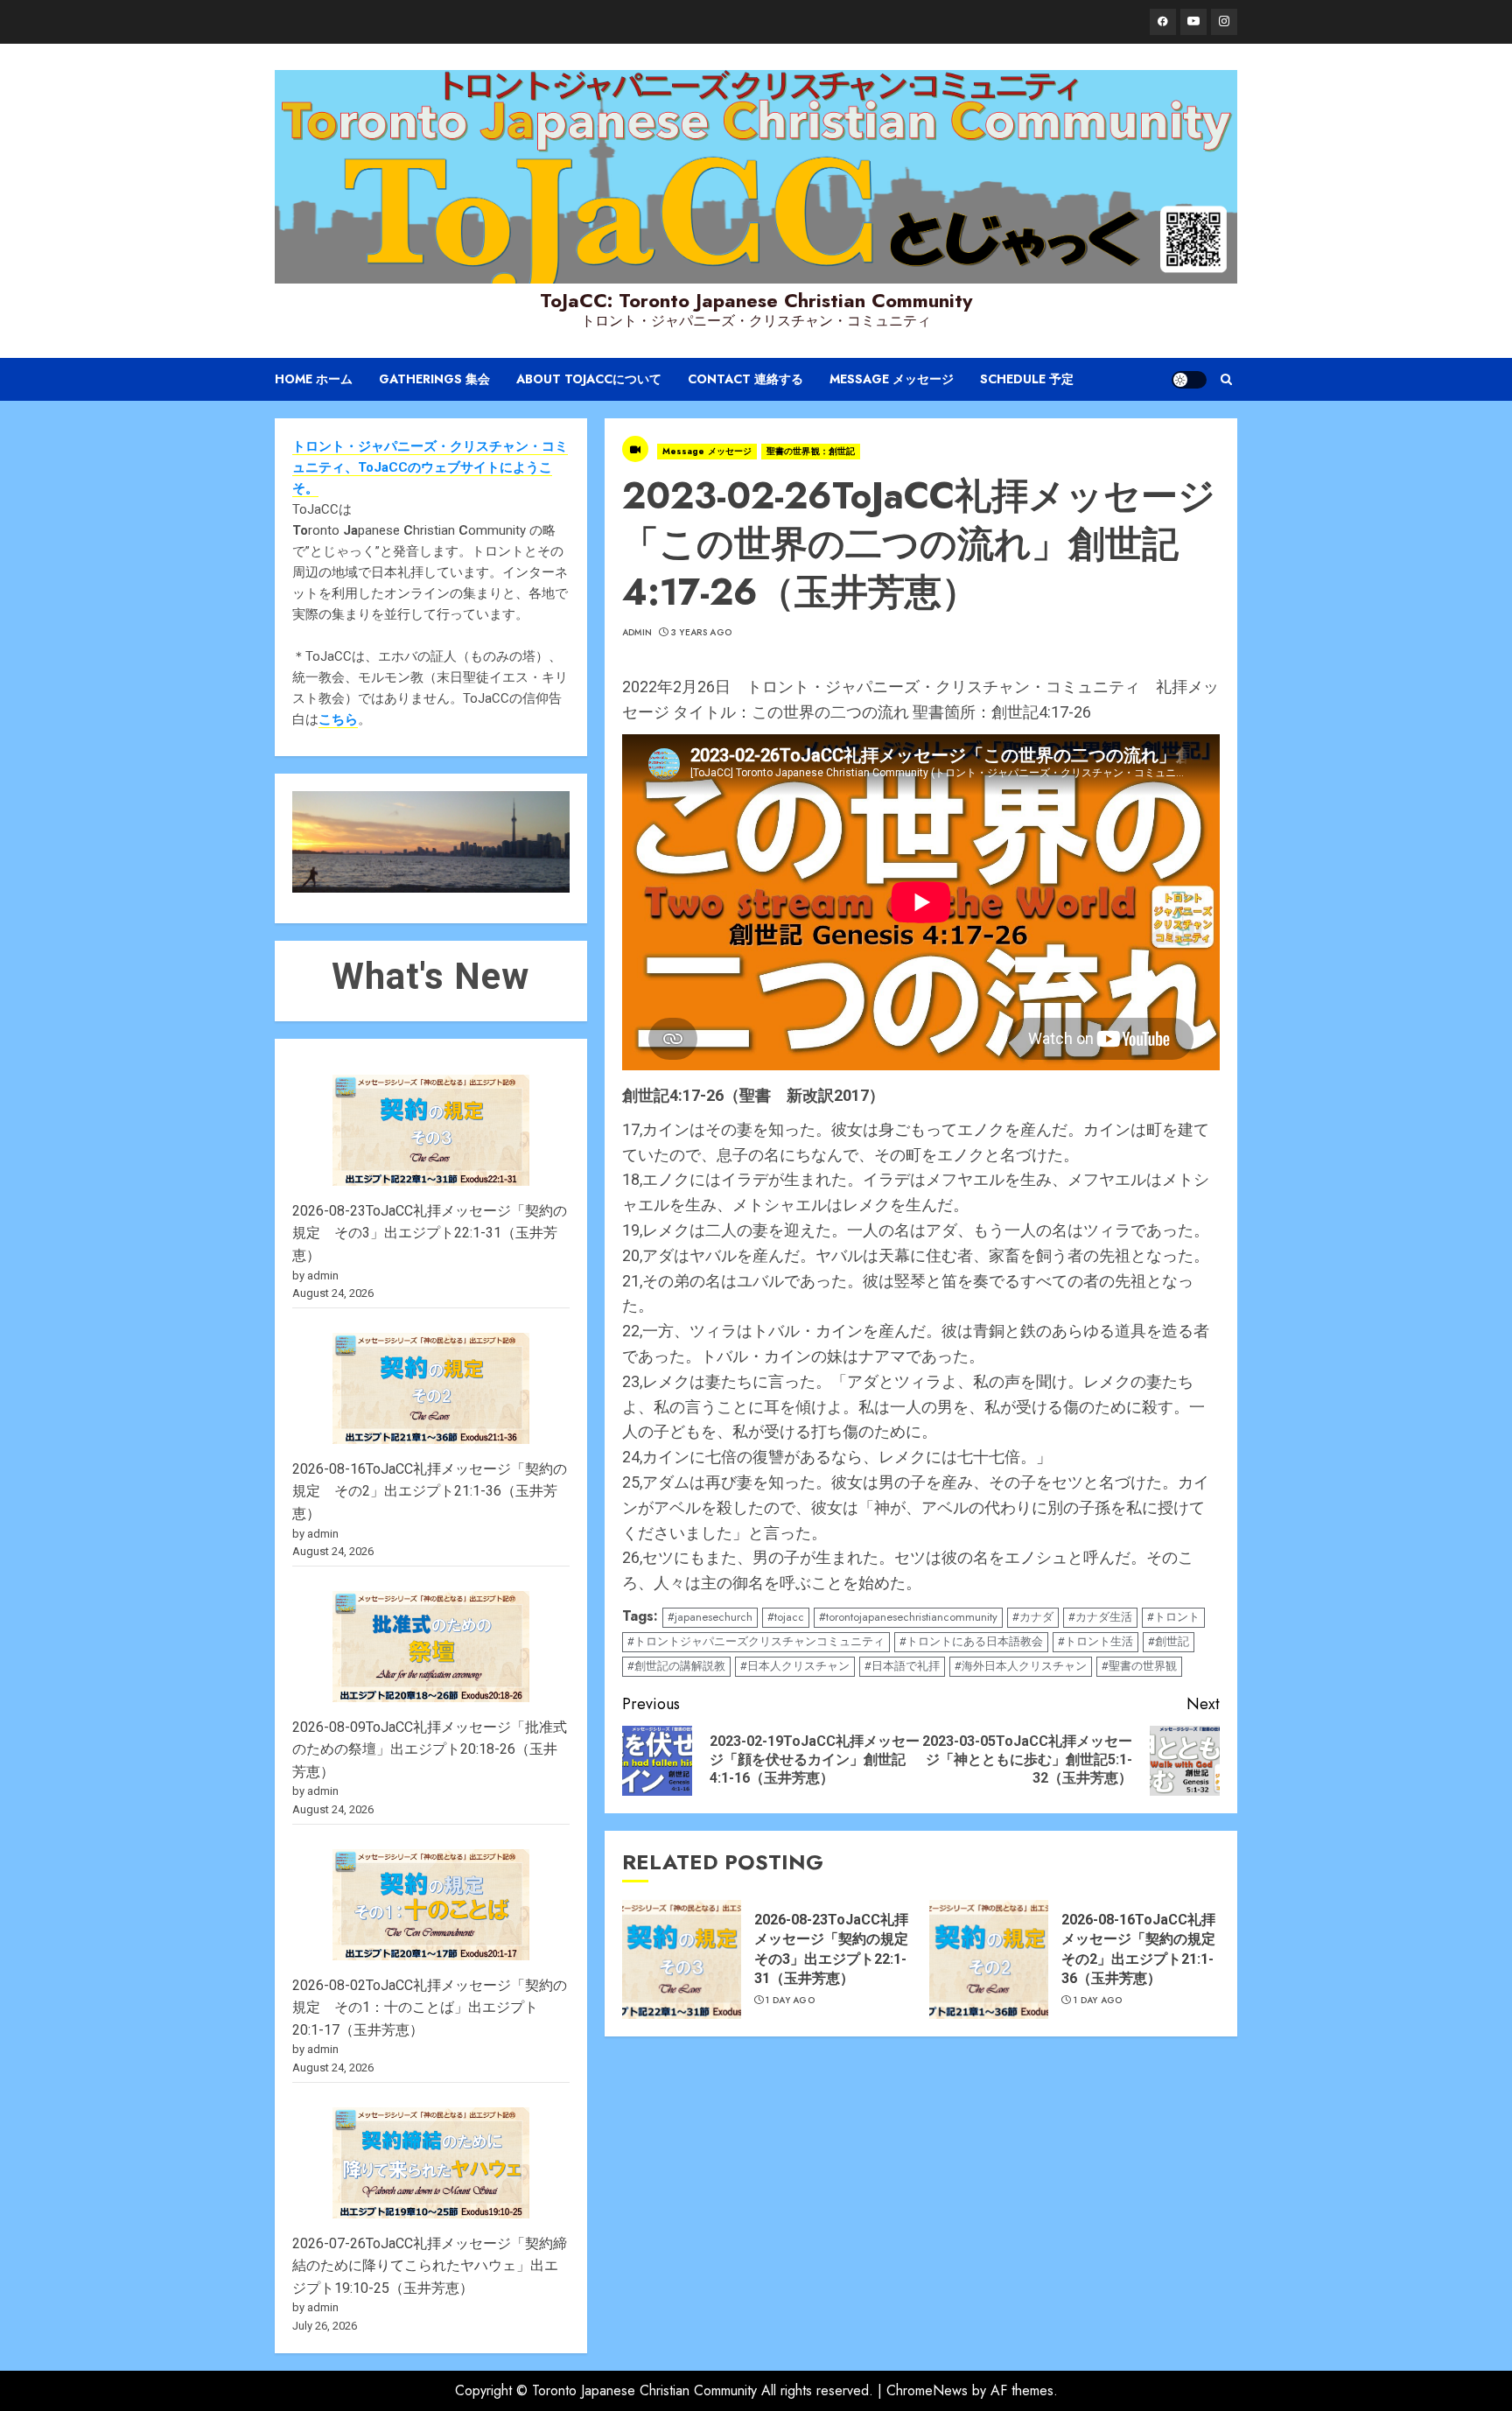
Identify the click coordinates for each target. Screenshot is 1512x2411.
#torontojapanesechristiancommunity (908, 1617)
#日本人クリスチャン (795, 1666)
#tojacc (786, 1617)
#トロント (1173, 1617)
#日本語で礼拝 (902, 1666)
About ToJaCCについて (589, 379)
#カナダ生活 (1100, 1617)
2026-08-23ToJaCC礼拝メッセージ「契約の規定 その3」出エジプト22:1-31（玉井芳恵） (430, 1233)
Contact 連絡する (745, 379)
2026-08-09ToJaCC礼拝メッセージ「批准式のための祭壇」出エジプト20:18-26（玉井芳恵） (430, 1749)
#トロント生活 (1095, 1641)
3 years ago (701, 633)
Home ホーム (314, 379)
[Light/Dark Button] (1189, 380)
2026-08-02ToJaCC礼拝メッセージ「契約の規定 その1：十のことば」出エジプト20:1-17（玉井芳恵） (430, 2008)
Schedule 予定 (1027, 379)
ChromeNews (927, 2390)
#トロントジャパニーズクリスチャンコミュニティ (756, 1641)
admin (637, 633)
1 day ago (790, 2001)
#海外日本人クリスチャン (1021, 1666)
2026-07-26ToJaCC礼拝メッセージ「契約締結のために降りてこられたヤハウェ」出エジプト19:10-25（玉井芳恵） (430, 2266)
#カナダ (1033, 1617)
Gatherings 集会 (434, 379)
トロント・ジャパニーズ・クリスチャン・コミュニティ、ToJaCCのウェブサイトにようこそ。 (430, 467)
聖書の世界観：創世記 (811, 451)
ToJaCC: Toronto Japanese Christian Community (756, 300)
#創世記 (1169, 1641)
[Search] (1226, 379)
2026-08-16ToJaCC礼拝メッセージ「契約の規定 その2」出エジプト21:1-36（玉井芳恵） (430, 1491)
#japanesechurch (710, 1617)
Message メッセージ (892, 379)
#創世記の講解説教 (676, 1666)
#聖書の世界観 (1139, 1666)
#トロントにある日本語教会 (971, 1641)
